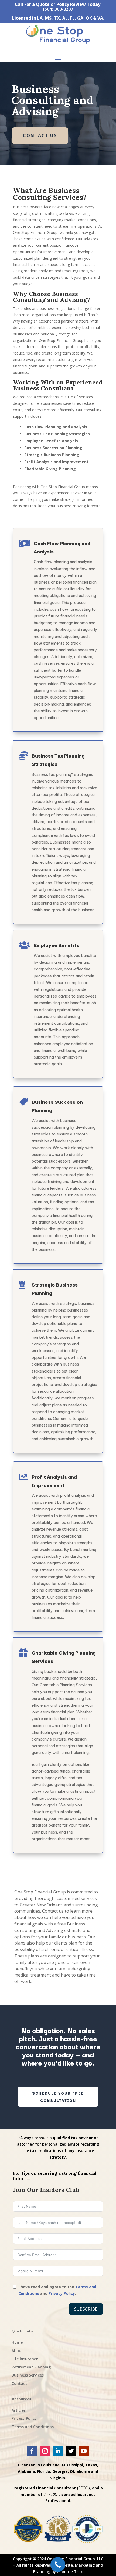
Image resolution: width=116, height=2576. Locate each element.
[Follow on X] (71, 2451)
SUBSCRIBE (86, 2309)
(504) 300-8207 (58, 9)
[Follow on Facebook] (32, 2451)
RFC (82, 2488)
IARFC (48, 2494)
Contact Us (40, 135)
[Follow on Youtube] (84, 2451)
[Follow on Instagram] (45, 2451)
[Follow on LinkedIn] (58, 2451)
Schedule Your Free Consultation (58, 2097)
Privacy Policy (62, 2293)
